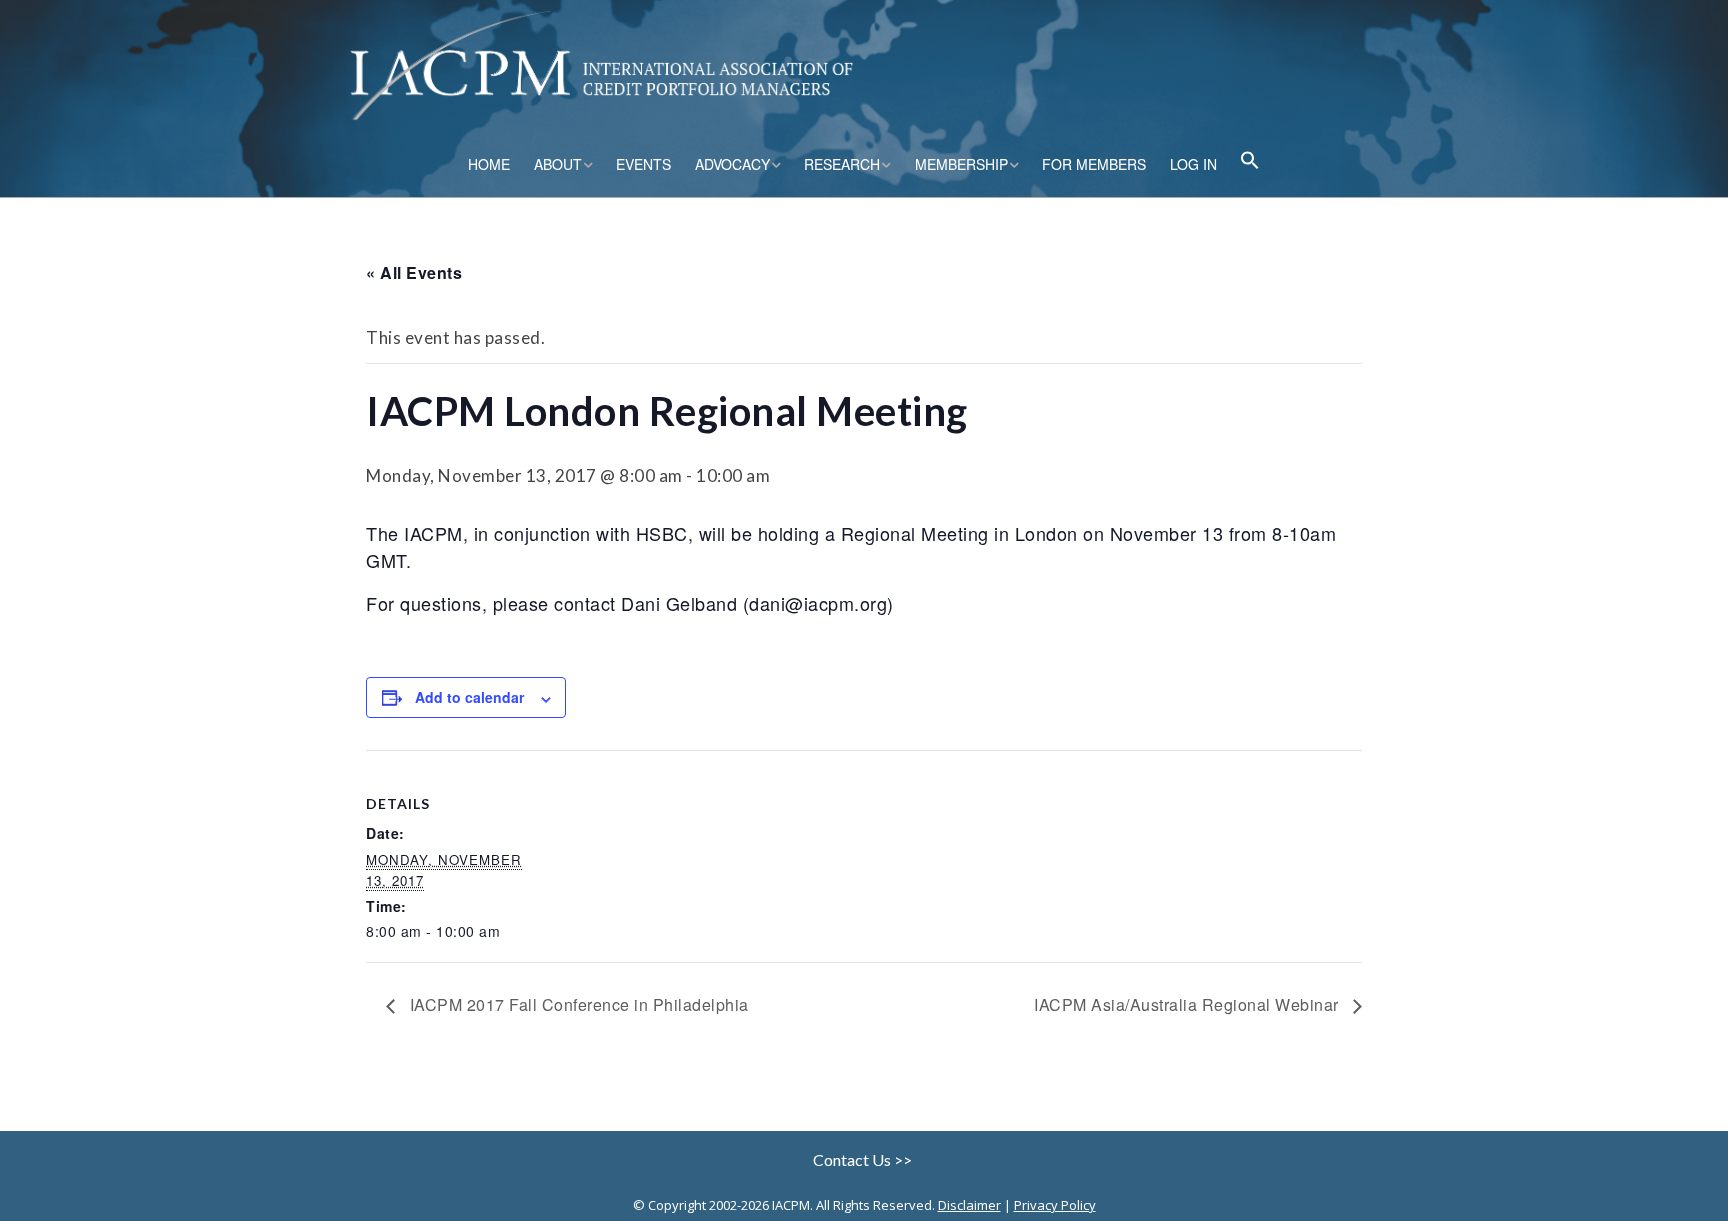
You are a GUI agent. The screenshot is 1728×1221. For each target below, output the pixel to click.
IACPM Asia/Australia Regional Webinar (1188, 1004)
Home (489, 164)
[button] (1250, 162)
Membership (961, 164)
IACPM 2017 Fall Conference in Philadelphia (577, 1004)
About (558, 164)
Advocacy (732, 164)
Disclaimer (969, 1205)
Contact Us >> (864, 1159)
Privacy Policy (1055, 1205)
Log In (1193, 164)
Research (842, 164)
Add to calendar (469, 697)
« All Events (414, 272)
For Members (1094, 164)
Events (643, 164)
